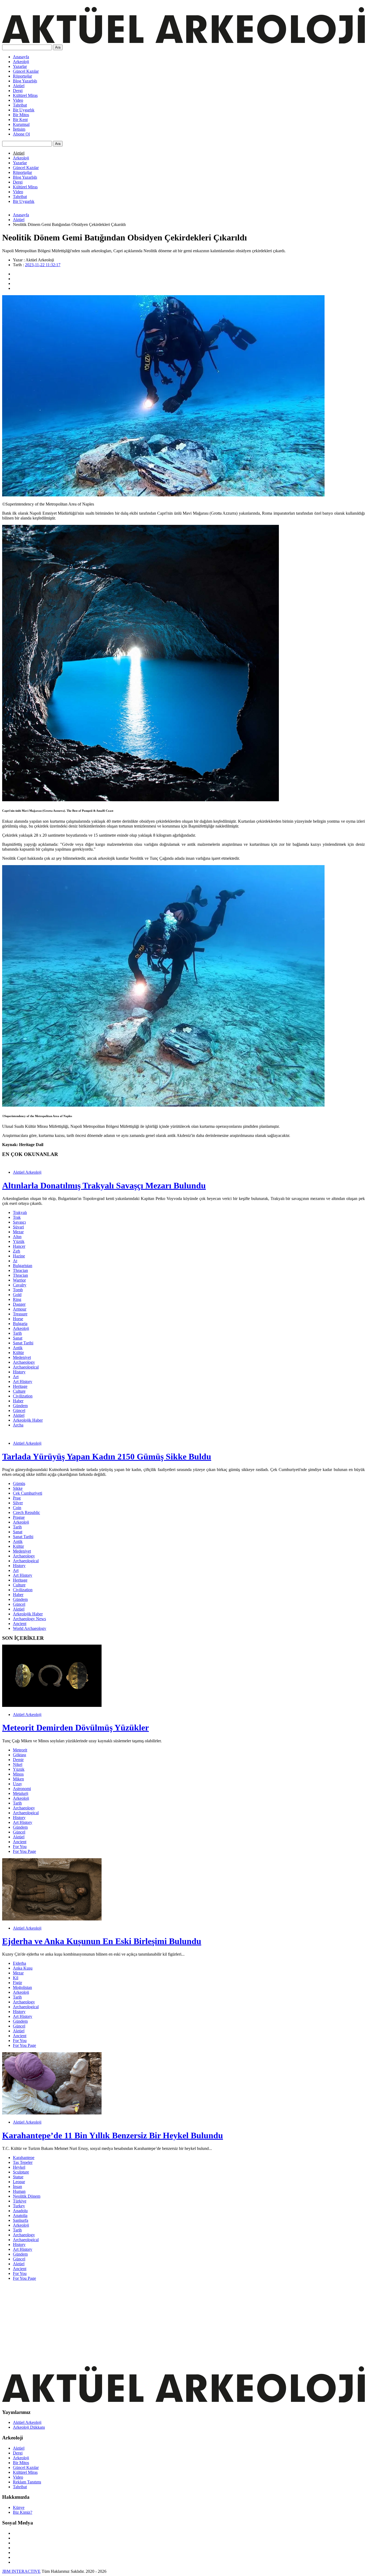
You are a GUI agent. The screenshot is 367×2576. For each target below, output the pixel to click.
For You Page (24, 1851)
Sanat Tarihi (23, 1343)
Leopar (19, 2182)
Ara (58, 47)
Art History (23, 1382)
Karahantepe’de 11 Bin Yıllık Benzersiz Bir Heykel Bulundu (113, 2135)
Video (18, 100)
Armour (20, 1309)
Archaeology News (29, 1619)
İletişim (19, 129)
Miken (18, 1779)
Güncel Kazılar (26, 71)
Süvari (18, 1227)
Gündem (20, 1406)
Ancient (20, 1624)
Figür (17, 1983)
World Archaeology (30, 1628)
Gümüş (19, 1483)
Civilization (23, 1396)
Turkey (19, 2206)
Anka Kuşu (23, 1968)
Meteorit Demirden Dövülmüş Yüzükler (75, 1728)
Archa (18, 1425)
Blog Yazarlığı (25, 81)
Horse (18, 1319)
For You (20, 1847)
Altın (17, 1237)
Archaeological (26, 1367)
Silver (18, 1503)
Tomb (18, 1290)
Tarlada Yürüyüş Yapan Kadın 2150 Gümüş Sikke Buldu (107, 1457)
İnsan (17, 2187)
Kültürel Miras (25, 95)
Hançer (19, 1246)
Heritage (20, 1386)
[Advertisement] (163, 2323)
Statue (18, 2177)
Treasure (20, 1314)
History (19, 1372)
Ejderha (19, 1963)
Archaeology (24, 1362)
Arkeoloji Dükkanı (29, 2427)
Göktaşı (19, 1755)
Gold (17, 1295)
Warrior (19, 1280)
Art (16, 1377)
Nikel (18, 1764)
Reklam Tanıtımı (27, 2482)
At (15, 1261)
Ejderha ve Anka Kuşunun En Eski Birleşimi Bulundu (102, 1941)
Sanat (18, 1338)
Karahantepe (24, 2158)
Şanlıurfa (21, 2220)
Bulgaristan (23, 1266)
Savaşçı (19, 1222)
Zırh (17, 1251)
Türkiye (20, 2201)
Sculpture (21, 2172)
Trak (17, 1217)
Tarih (17, 1333)
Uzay (17, 1784)
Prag (17, 1498)
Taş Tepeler (23, 2162)
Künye (19, 2507)
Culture (19, 1391)
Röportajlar (22, 76)
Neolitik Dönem (27, 2196)
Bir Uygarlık (24, 110)
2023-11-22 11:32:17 (43, 265)
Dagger (19, 1304)
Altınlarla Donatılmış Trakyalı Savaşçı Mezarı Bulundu (104, 1185)
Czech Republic (26, 1512)
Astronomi (22, 1789)
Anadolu (20, 2211)
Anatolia (20, 2215)
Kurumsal (21, 124)
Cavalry (20, 1285)
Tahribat (20, 105)
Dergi (18, 91)
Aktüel (19, 86)
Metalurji (21, 1793)
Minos (18, 1774)
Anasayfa (21, 57)
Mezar (18, 1232)
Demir (18, 1760)
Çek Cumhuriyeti (28, 1493)
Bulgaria (20, 1324)
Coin (17, 1508)
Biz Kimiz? (23, 2512)
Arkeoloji (21, 62)
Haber (18, 1401)
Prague (19, 1517)
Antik (18, 1348)
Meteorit (20, 1750)
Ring (17, 1299)
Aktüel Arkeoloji (27, 1172)
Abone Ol (21, 134)
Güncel (19, 1410)
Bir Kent (20, 120)
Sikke (18, 1488)
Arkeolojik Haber (28, 1420)
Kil (16, 1978)
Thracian (20, 1270)
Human (19, 2191)
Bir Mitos (21, 115)
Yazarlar (20, 66)
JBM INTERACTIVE (21, 2571)
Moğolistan (22, 1987)
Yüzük (19, 1241)
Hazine (19, 1256)
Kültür (18, 1353)
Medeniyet (22, 1357)
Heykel (19, 2167)
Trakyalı (20, 1212)
